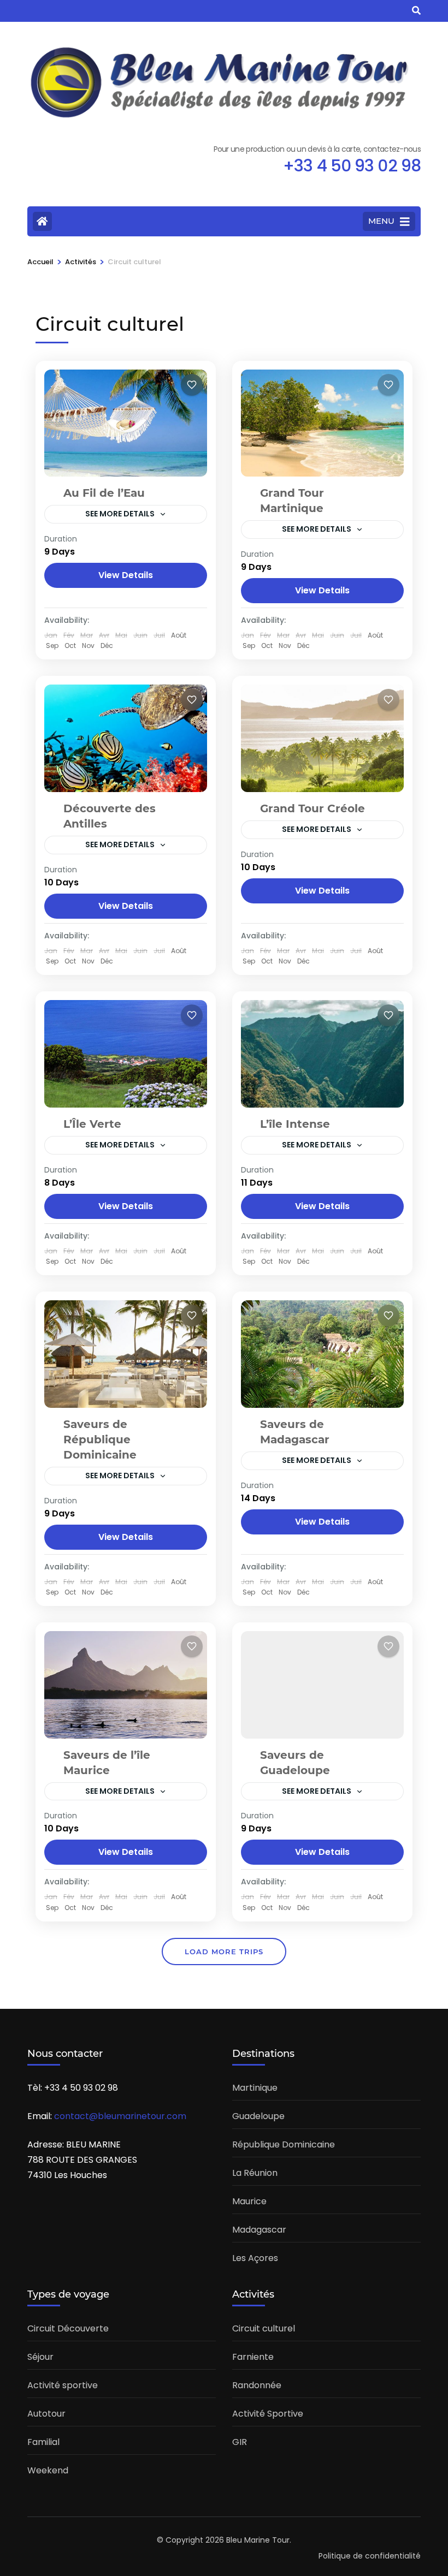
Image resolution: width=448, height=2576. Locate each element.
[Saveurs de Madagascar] (322, 1354)
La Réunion (255, 2173)
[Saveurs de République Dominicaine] (126, 1354)
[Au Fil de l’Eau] (126, 423)
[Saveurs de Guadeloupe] (322, 1685)
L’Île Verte (92, 1124)
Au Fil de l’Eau (104, 493)
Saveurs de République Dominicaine (100, 1439)
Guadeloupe (258, 2116)
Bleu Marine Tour (258, 2540)
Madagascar (259, 2230)
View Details (126, 575)
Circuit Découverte (68, 2328)
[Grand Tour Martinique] (322, 423)
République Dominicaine (284, 2144)
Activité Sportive (268, 2414)
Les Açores (255, 2258)
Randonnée (257, 2385)
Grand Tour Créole (313, 808)
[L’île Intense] (322, 1054)
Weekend (48, 2470)
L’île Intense (295, 1124)
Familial (43, 2442)
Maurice (249, 2201)
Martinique (255, 2088)
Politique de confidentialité (370, 2556)
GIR (240, 2442)
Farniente (253, 2357)
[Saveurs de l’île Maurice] (126, 1685)
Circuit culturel (264, 2328)
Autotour (46, 2414)
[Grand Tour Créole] (322, 738)
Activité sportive (63, 2385)
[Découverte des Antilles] (126, 738)
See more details (120, 514)
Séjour (40, 2357)
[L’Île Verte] (126, 1054)
